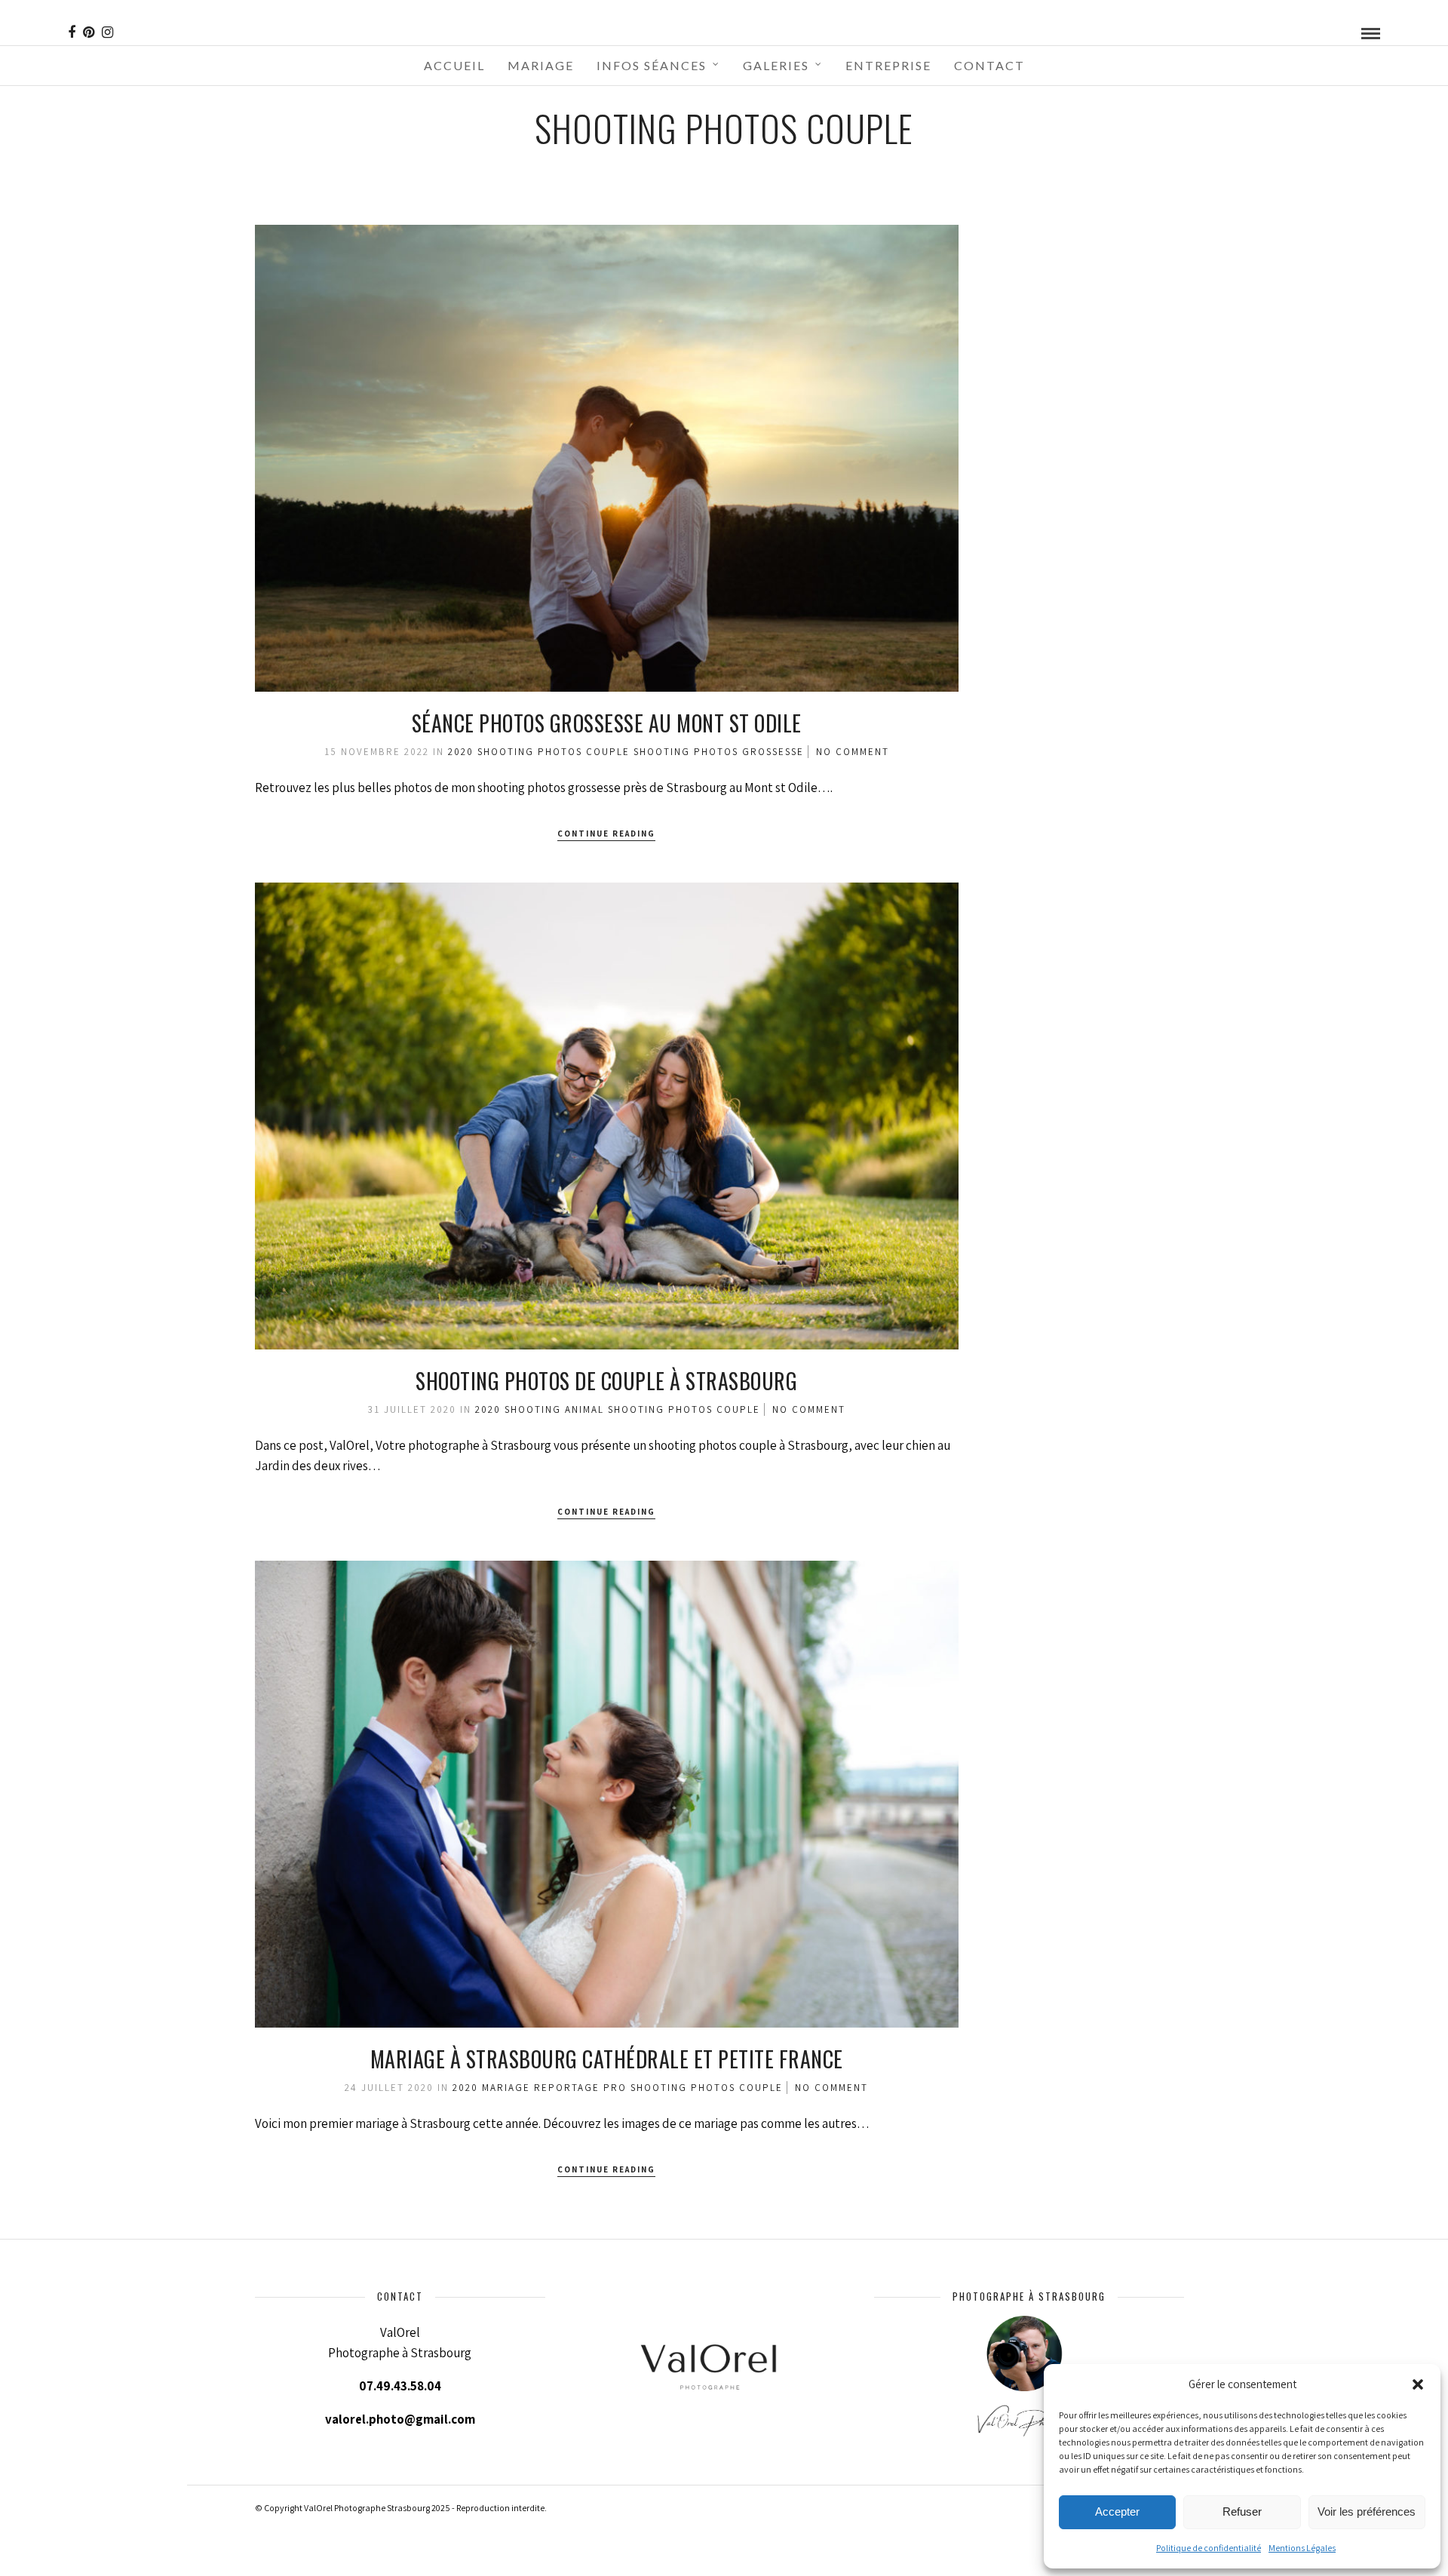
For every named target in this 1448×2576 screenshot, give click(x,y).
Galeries (776, 65)
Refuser (1242, 2512)
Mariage (541, 65)
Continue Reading (606, 834)
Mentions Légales (1302, 2548)
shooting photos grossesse (719, 752)
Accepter (1117, 2512)
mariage (506, 2088)
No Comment (853, 752)
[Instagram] (107, 32)
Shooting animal (554, 1409)
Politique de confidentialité (1209, 2548)
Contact (989, 65)
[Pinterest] (89, 32)
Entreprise (888, 65)
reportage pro (580, 2088)
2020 (461, 752)
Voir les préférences (1367, 2512)
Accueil (454, 65)
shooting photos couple (554, 752)
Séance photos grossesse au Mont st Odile (607, 723)
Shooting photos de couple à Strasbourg (606, 1381)
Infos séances (652, 65)
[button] (1418, 2384)
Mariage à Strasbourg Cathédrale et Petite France (607, 2059)
